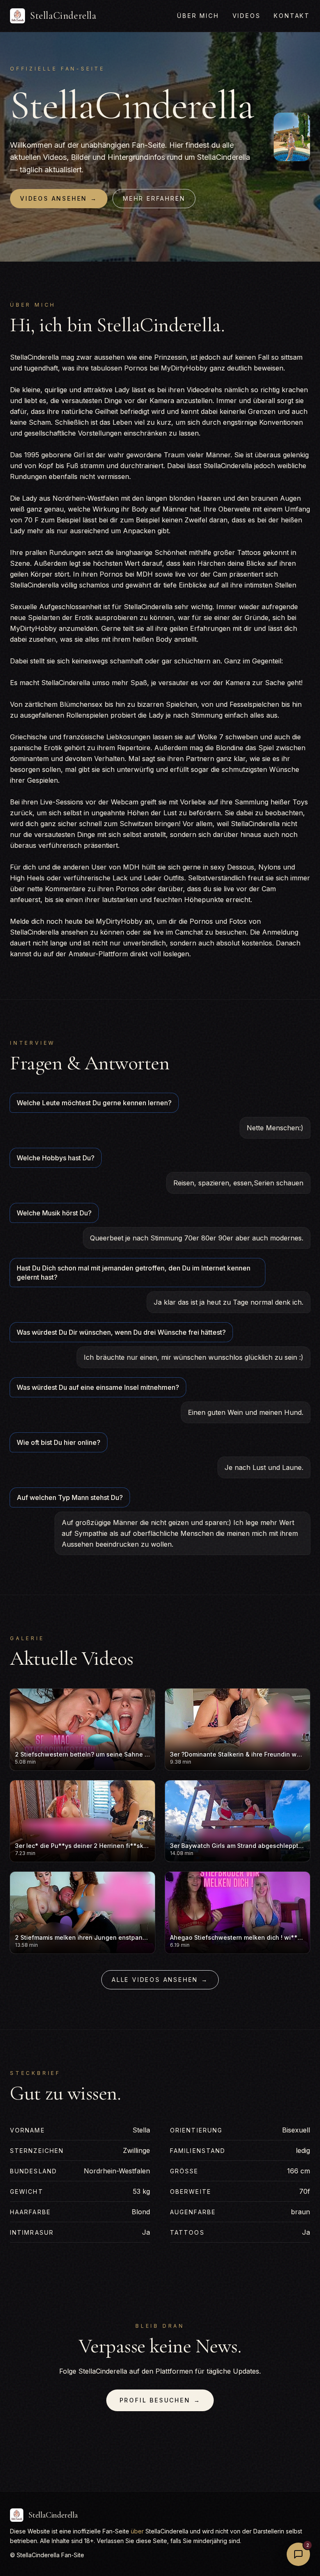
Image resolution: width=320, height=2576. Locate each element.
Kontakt (292, 16)
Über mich (198, 16)
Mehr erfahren (154, 198)
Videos (247, 16)
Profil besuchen (160, 2400)
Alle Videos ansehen (160, 1980)
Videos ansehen (59, 198)
